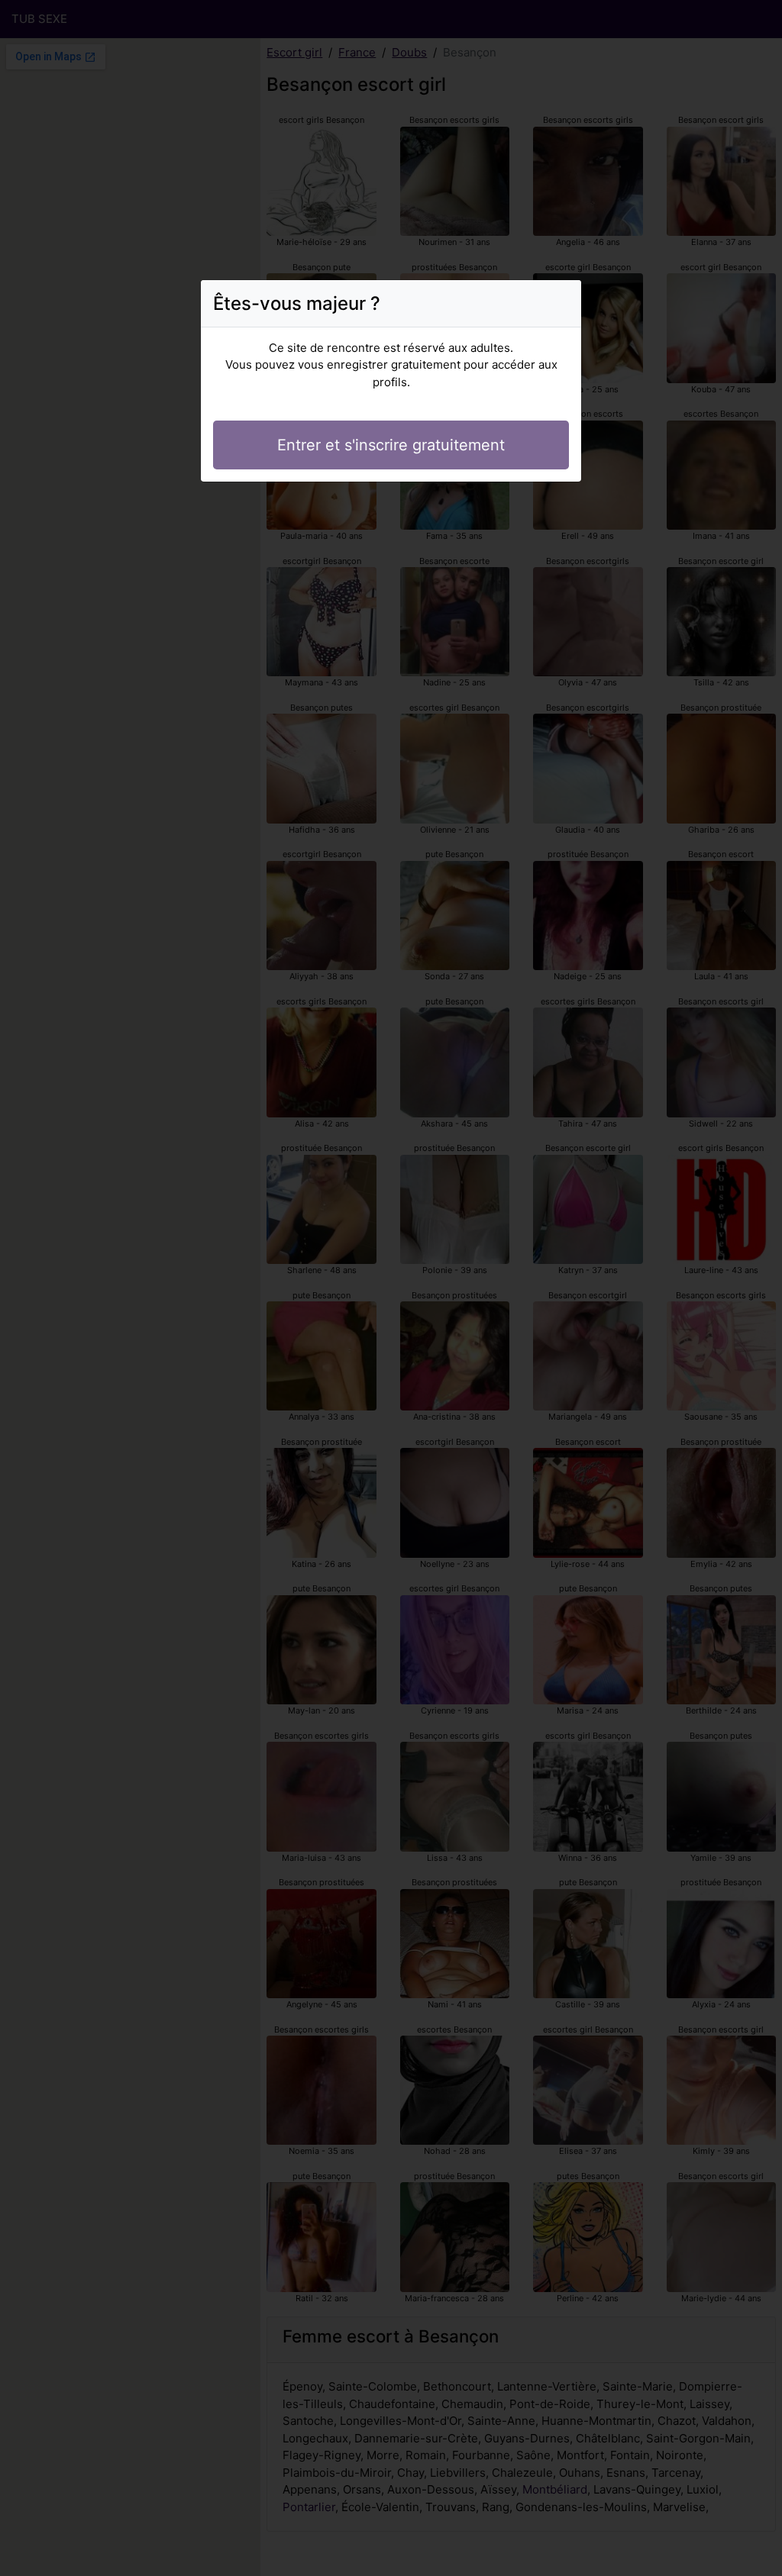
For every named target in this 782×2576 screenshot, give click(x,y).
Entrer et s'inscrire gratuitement (391, 445)
